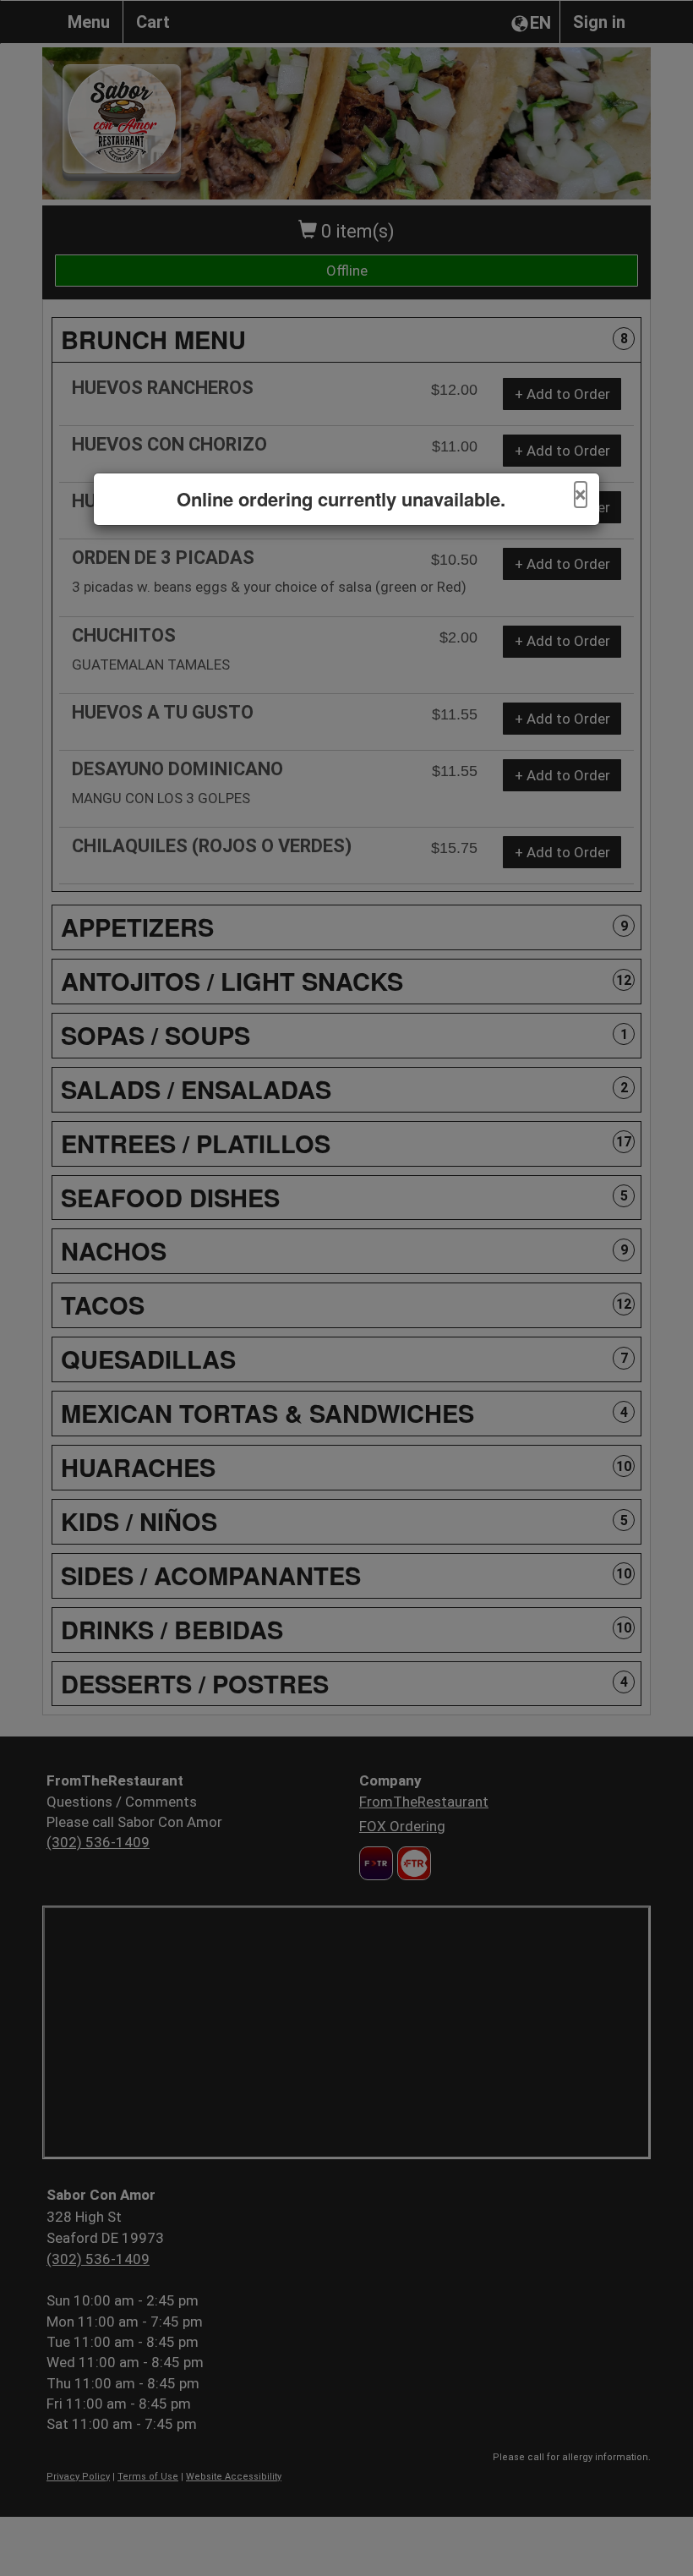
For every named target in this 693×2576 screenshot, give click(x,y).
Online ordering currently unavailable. (341, 499)
